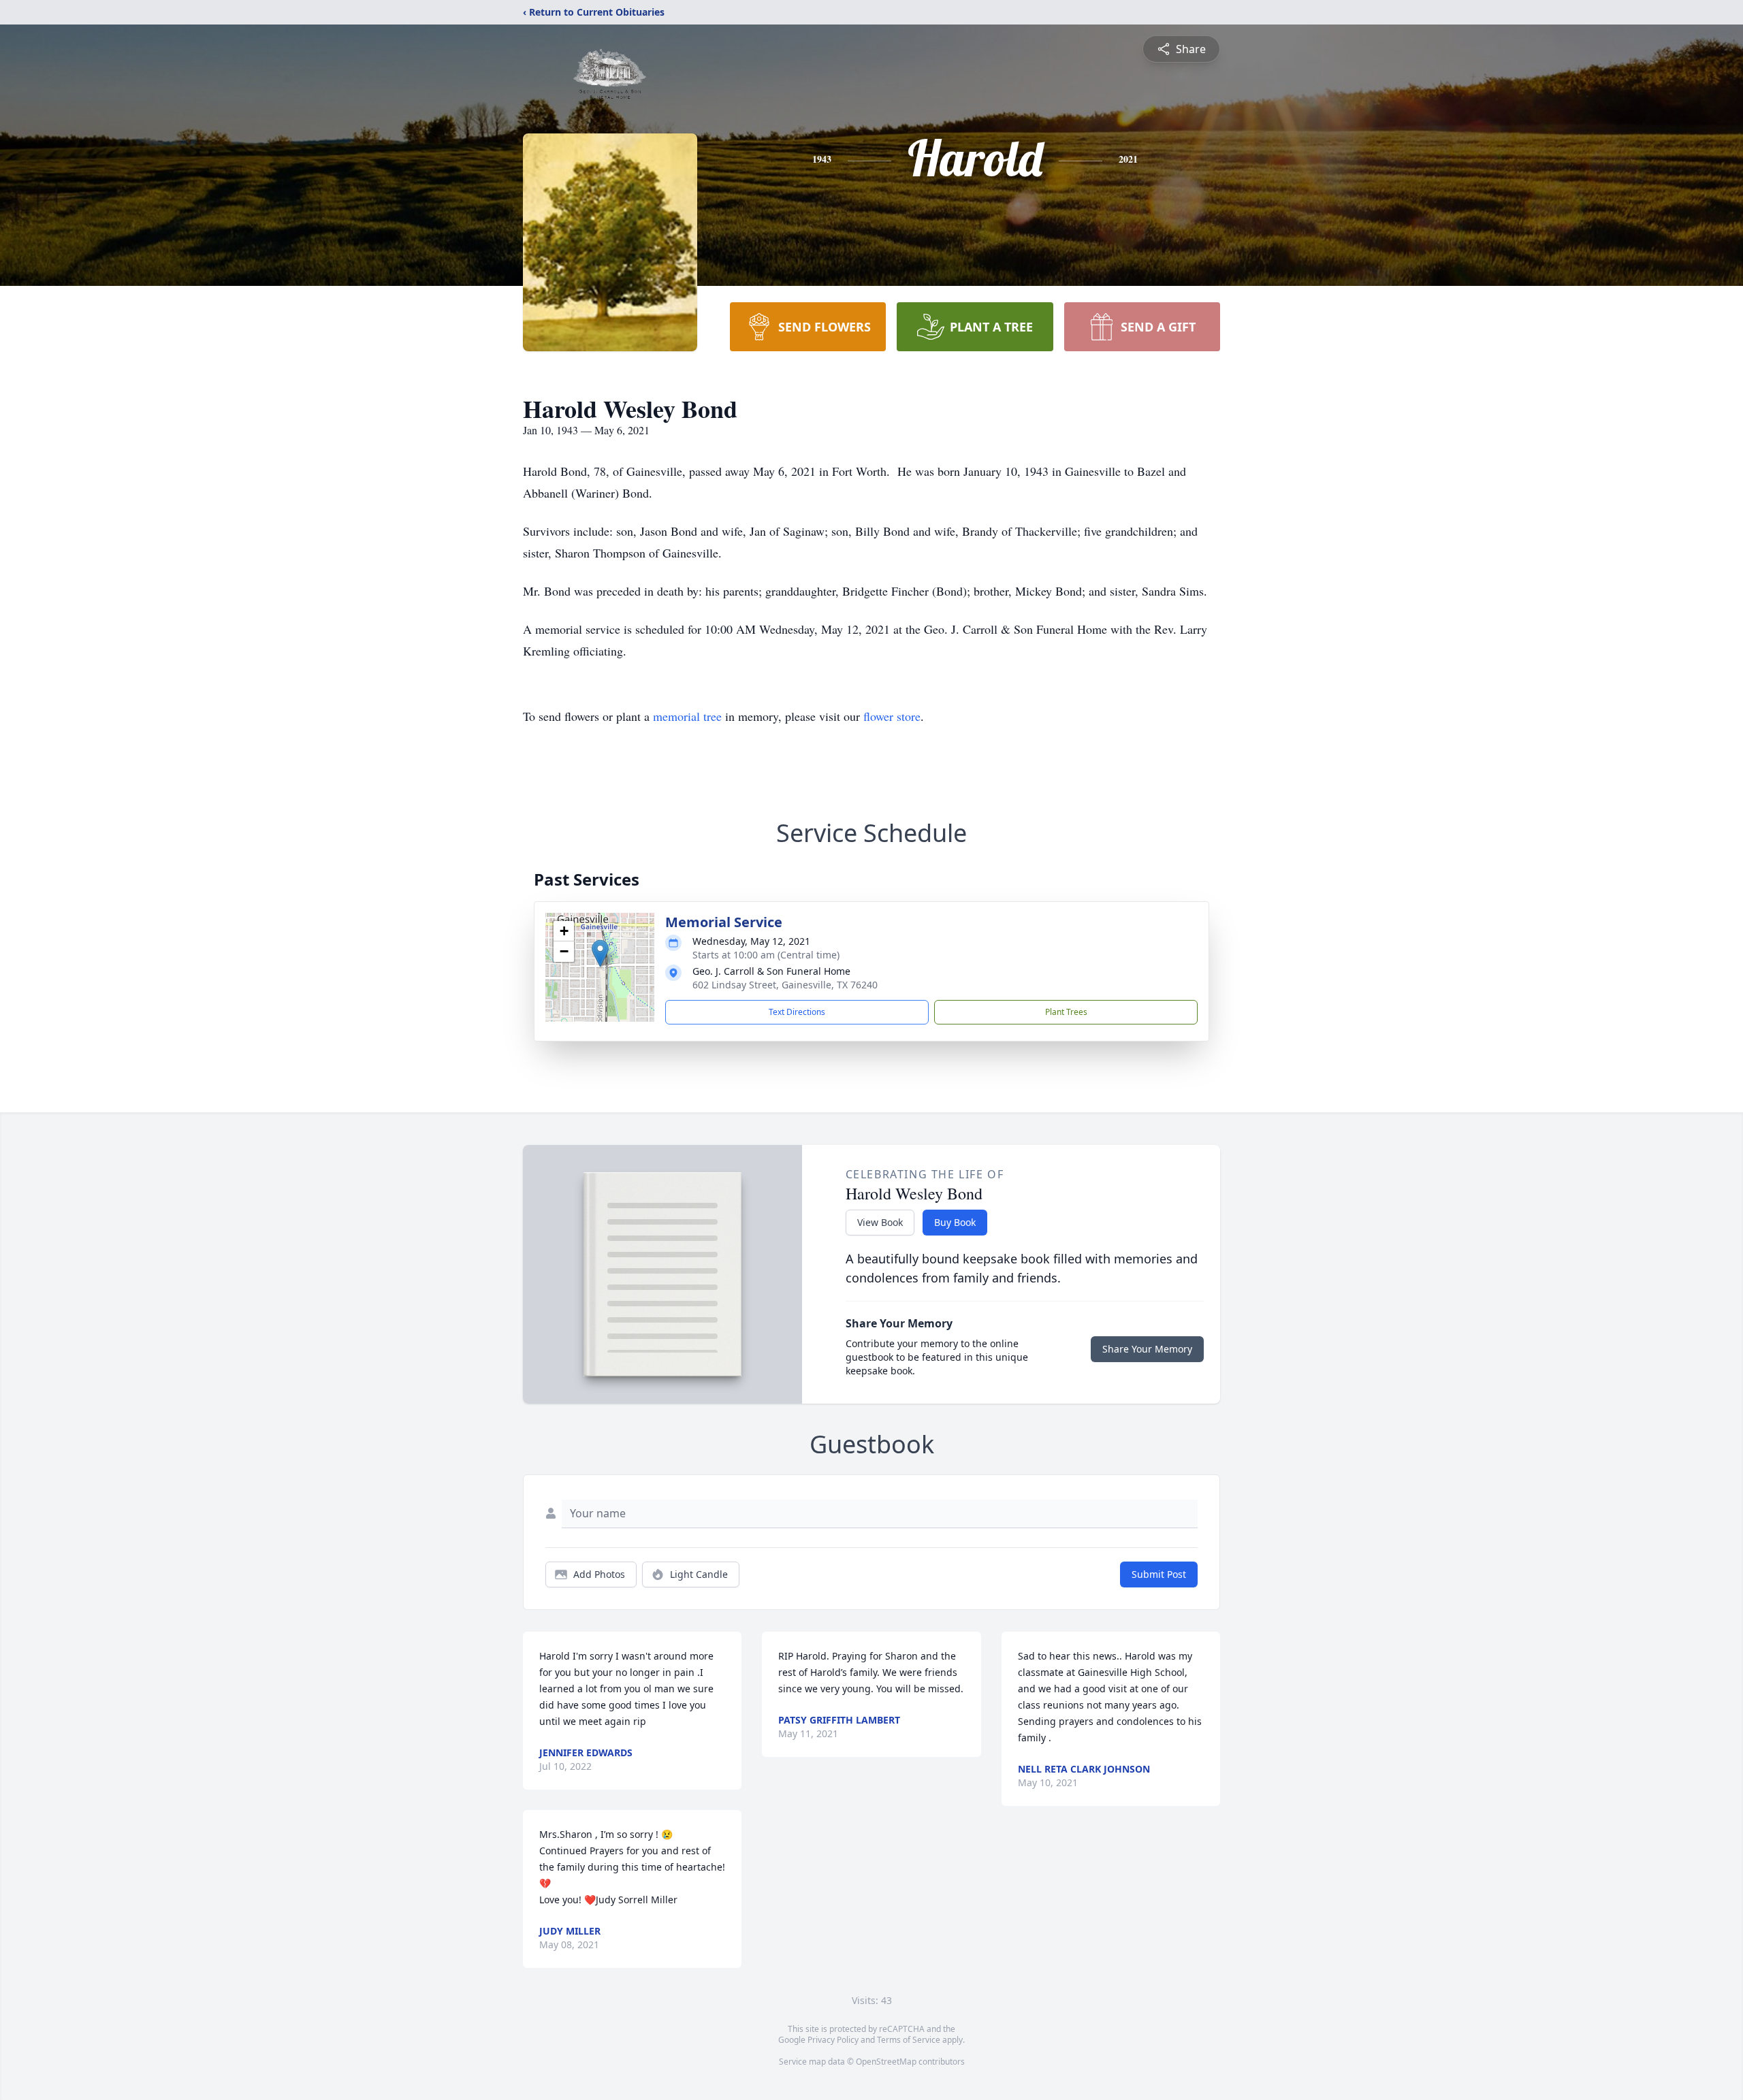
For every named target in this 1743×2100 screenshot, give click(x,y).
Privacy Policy (833, 2040)
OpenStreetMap (886, 2062)
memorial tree (687, 716)
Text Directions (797, 1012)
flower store (892, 716)
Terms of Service (909, 2040)
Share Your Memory (1147, 1349)
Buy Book (955, 1222)
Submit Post (1159, 1574)
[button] (600, 953)
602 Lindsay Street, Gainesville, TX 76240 (785, 985)
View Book (880, 1222)
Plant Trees (1066, 1012)
